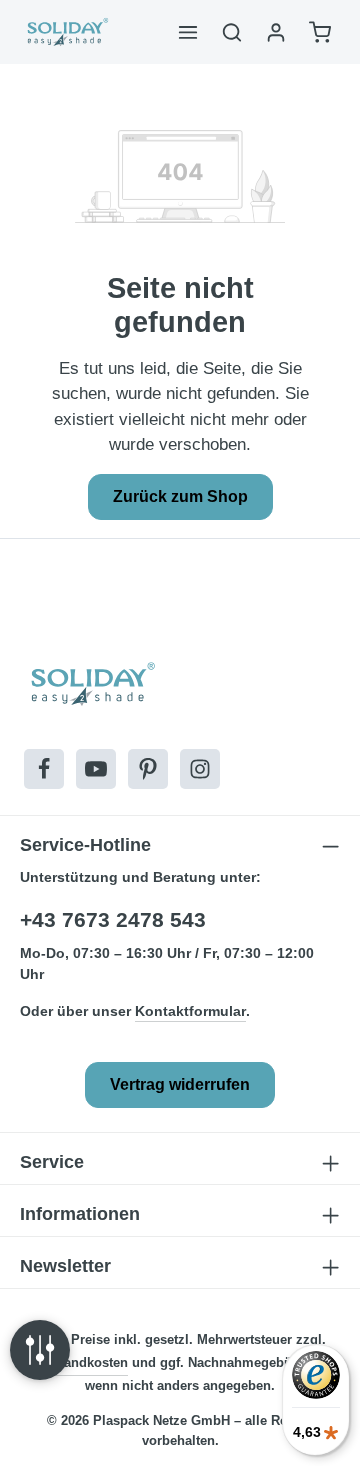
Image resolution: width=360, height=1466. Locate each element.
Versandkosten (82, 1362)
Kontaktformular (190, 1011)
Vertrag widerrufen (180, 1084)
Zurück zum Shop (180, 496)
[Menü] (188, 32)
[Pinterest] (148, 769)
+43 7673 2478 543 (113, 919)
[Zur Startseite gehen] (66, 32)
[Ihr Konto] (276, 32)
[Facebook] (44, 769)
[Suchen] (232, 32)
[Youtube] (96, 769)
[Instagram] (200, 769)
